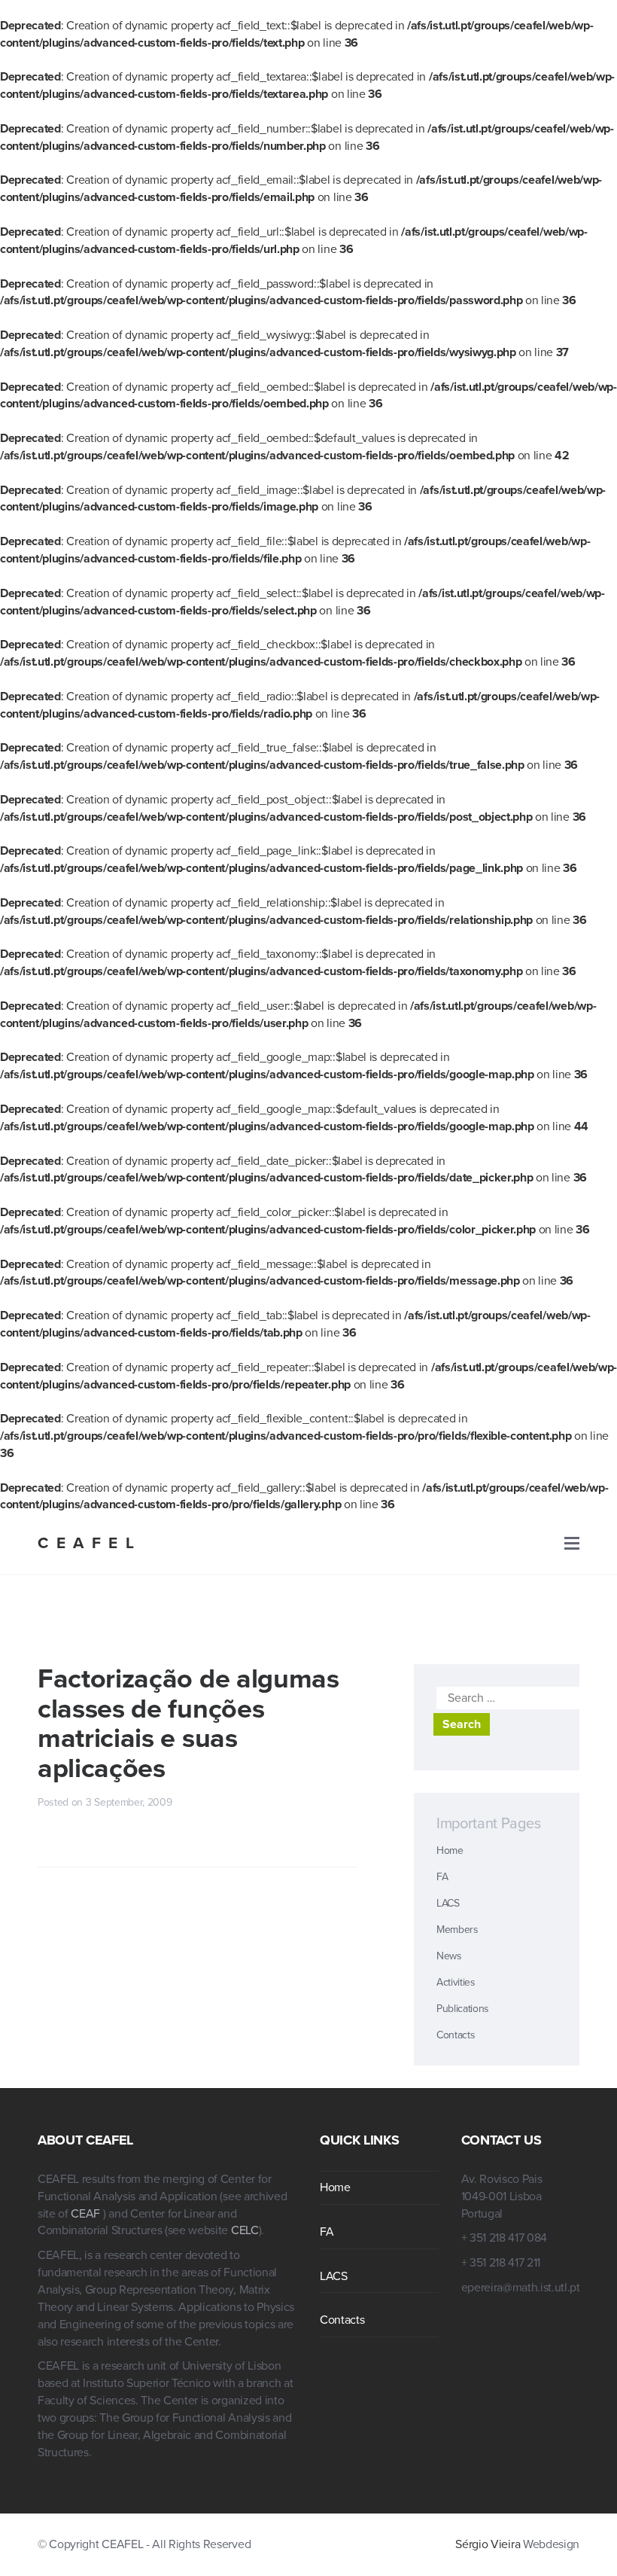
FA (442, 1877)
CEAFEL (90, 1543)
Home (450, 1850)
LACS (448, 1903)
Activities (456, 1982)
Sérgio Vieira (488, 2544)
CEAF (87, 2214)
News (449, 1956)
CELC (245, 2230)
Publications (463, 2009)
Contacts (456, 2035)
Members (457, 1930)
